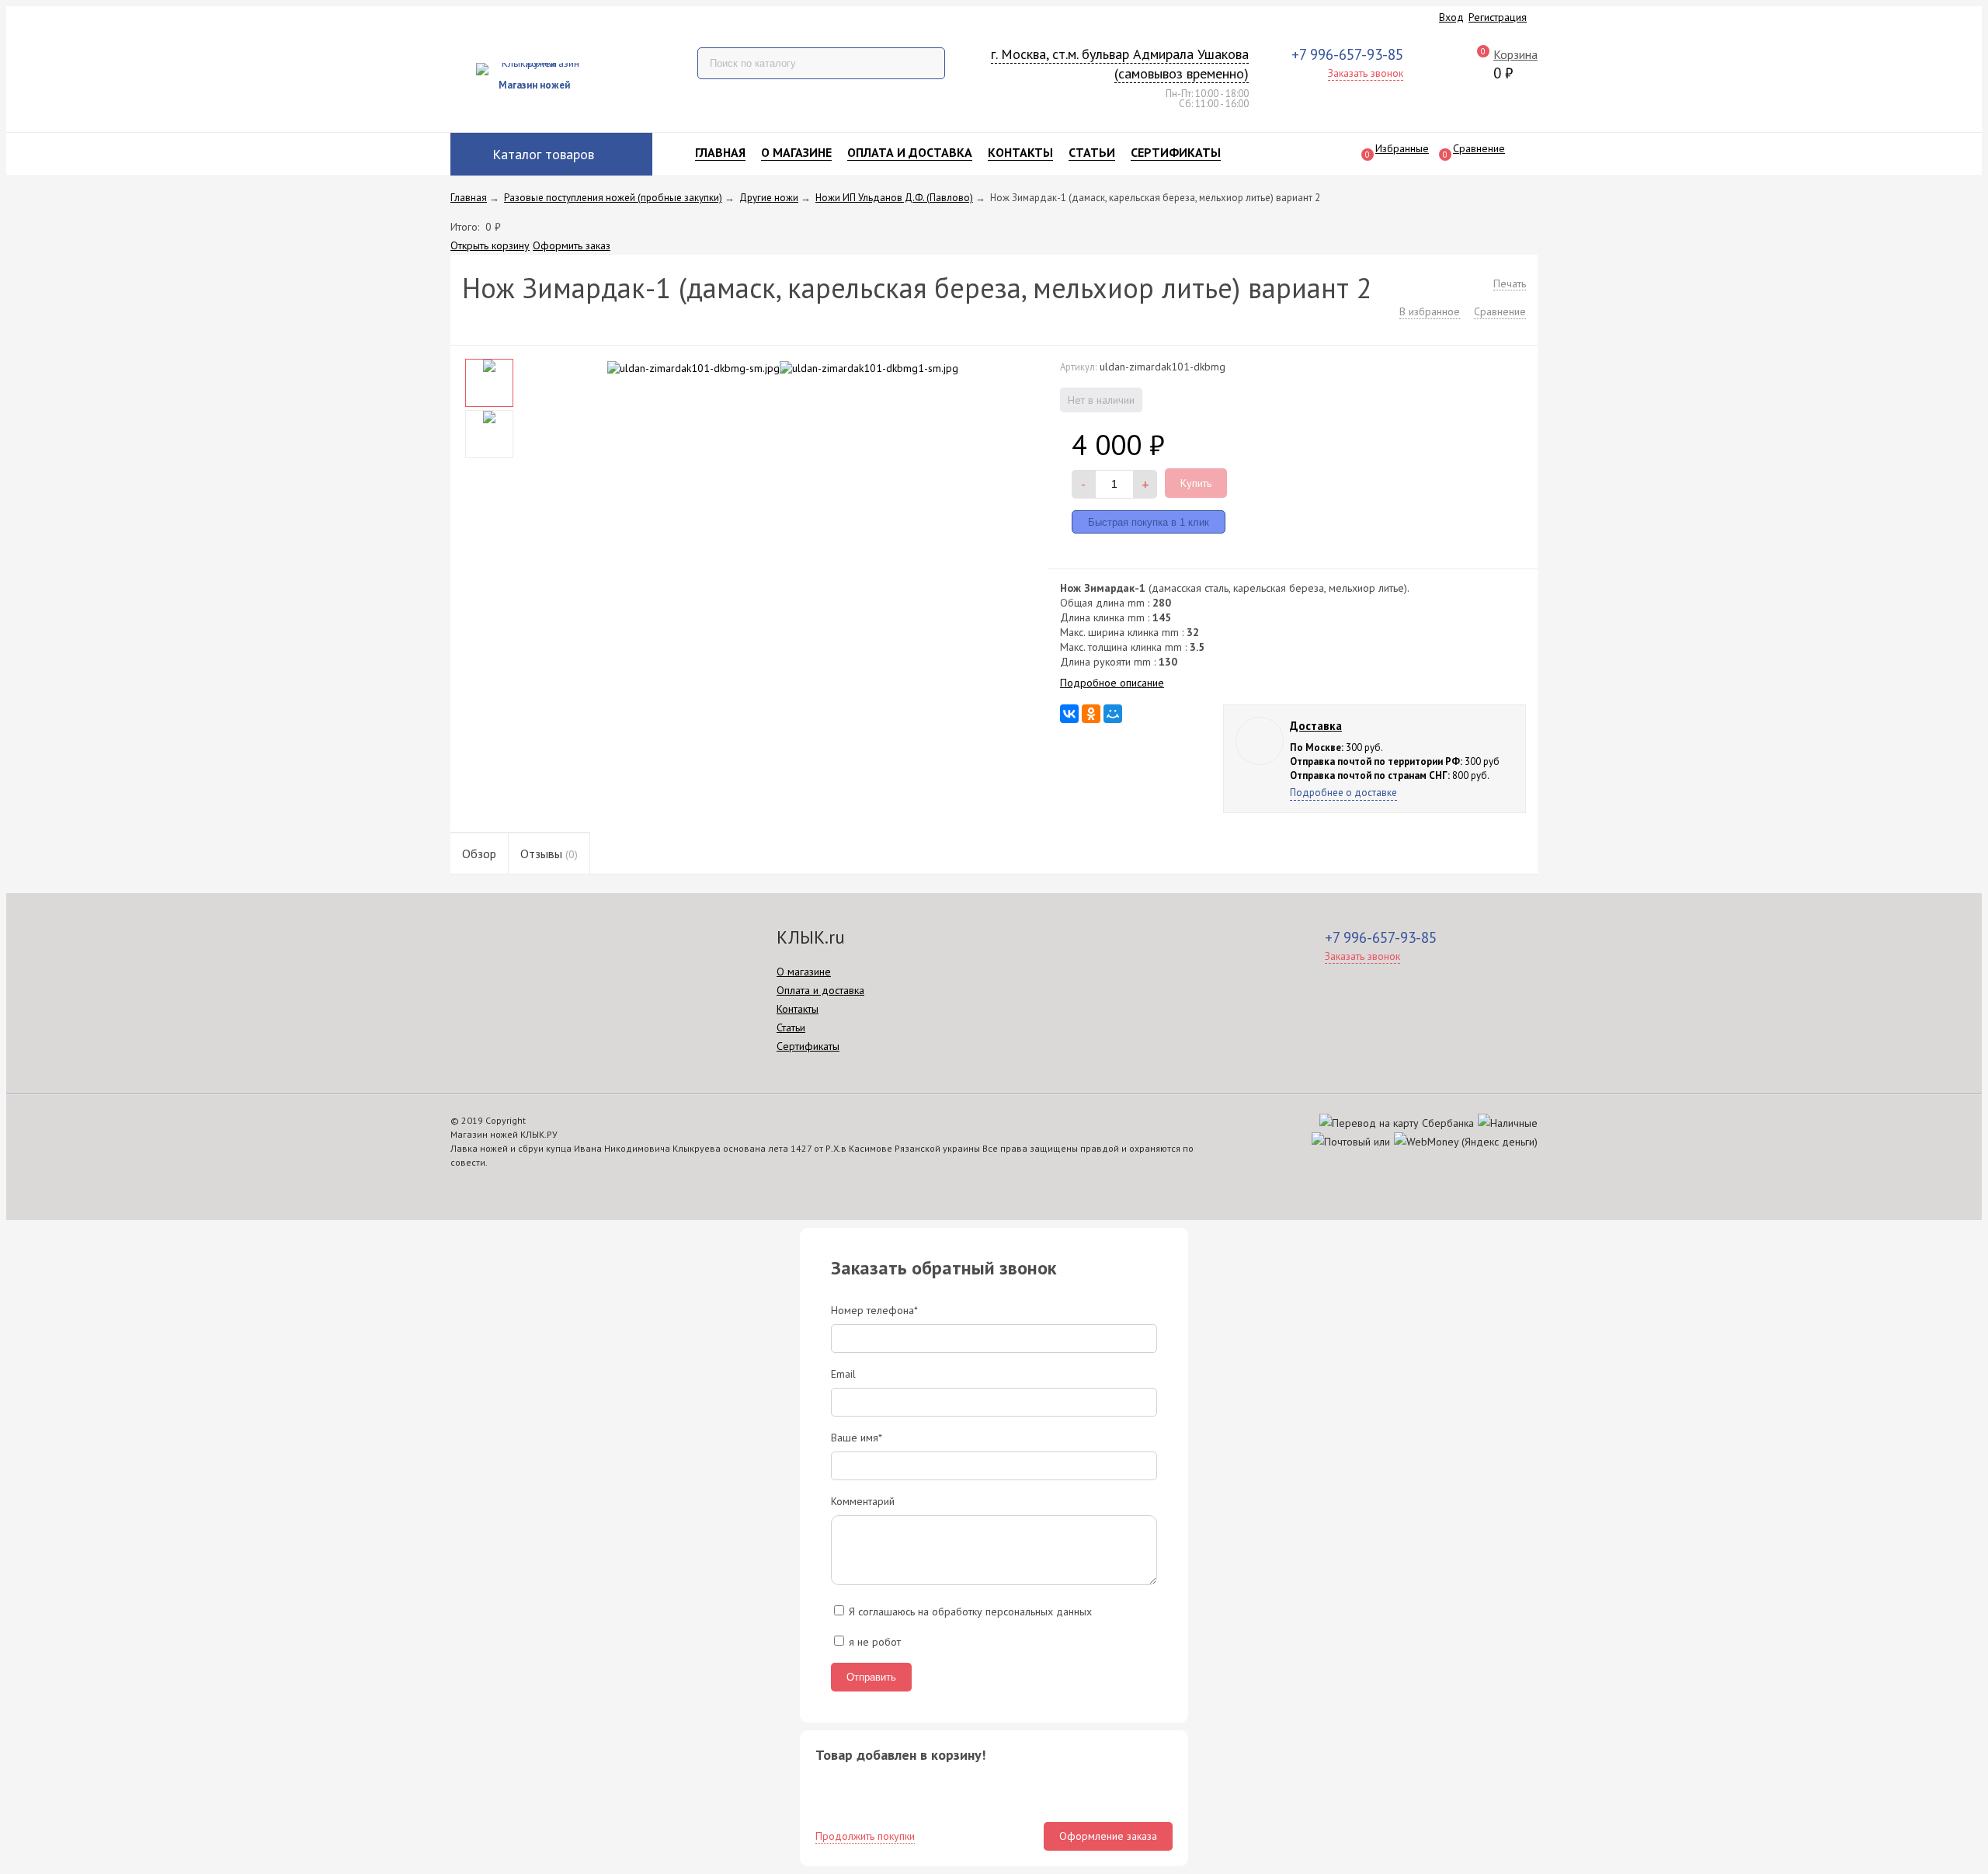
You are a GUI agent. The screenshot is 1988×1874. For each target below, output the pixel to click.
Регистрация (1498, 17)
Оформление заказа (1108, 1836)
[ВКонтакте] (1069, 714)
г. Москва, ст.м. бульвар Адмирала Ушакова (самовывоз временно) (1120, 64)
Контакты (1020, 152)
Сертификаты (1176, 152)
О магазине (796, 152)
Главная (720, 152)
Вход (1451, 17)
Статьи (1092, 152)
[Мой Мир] (1113, 714)
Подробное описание (1112, 683)
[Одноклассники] (1091, 714)
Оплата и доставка (910, 152)
